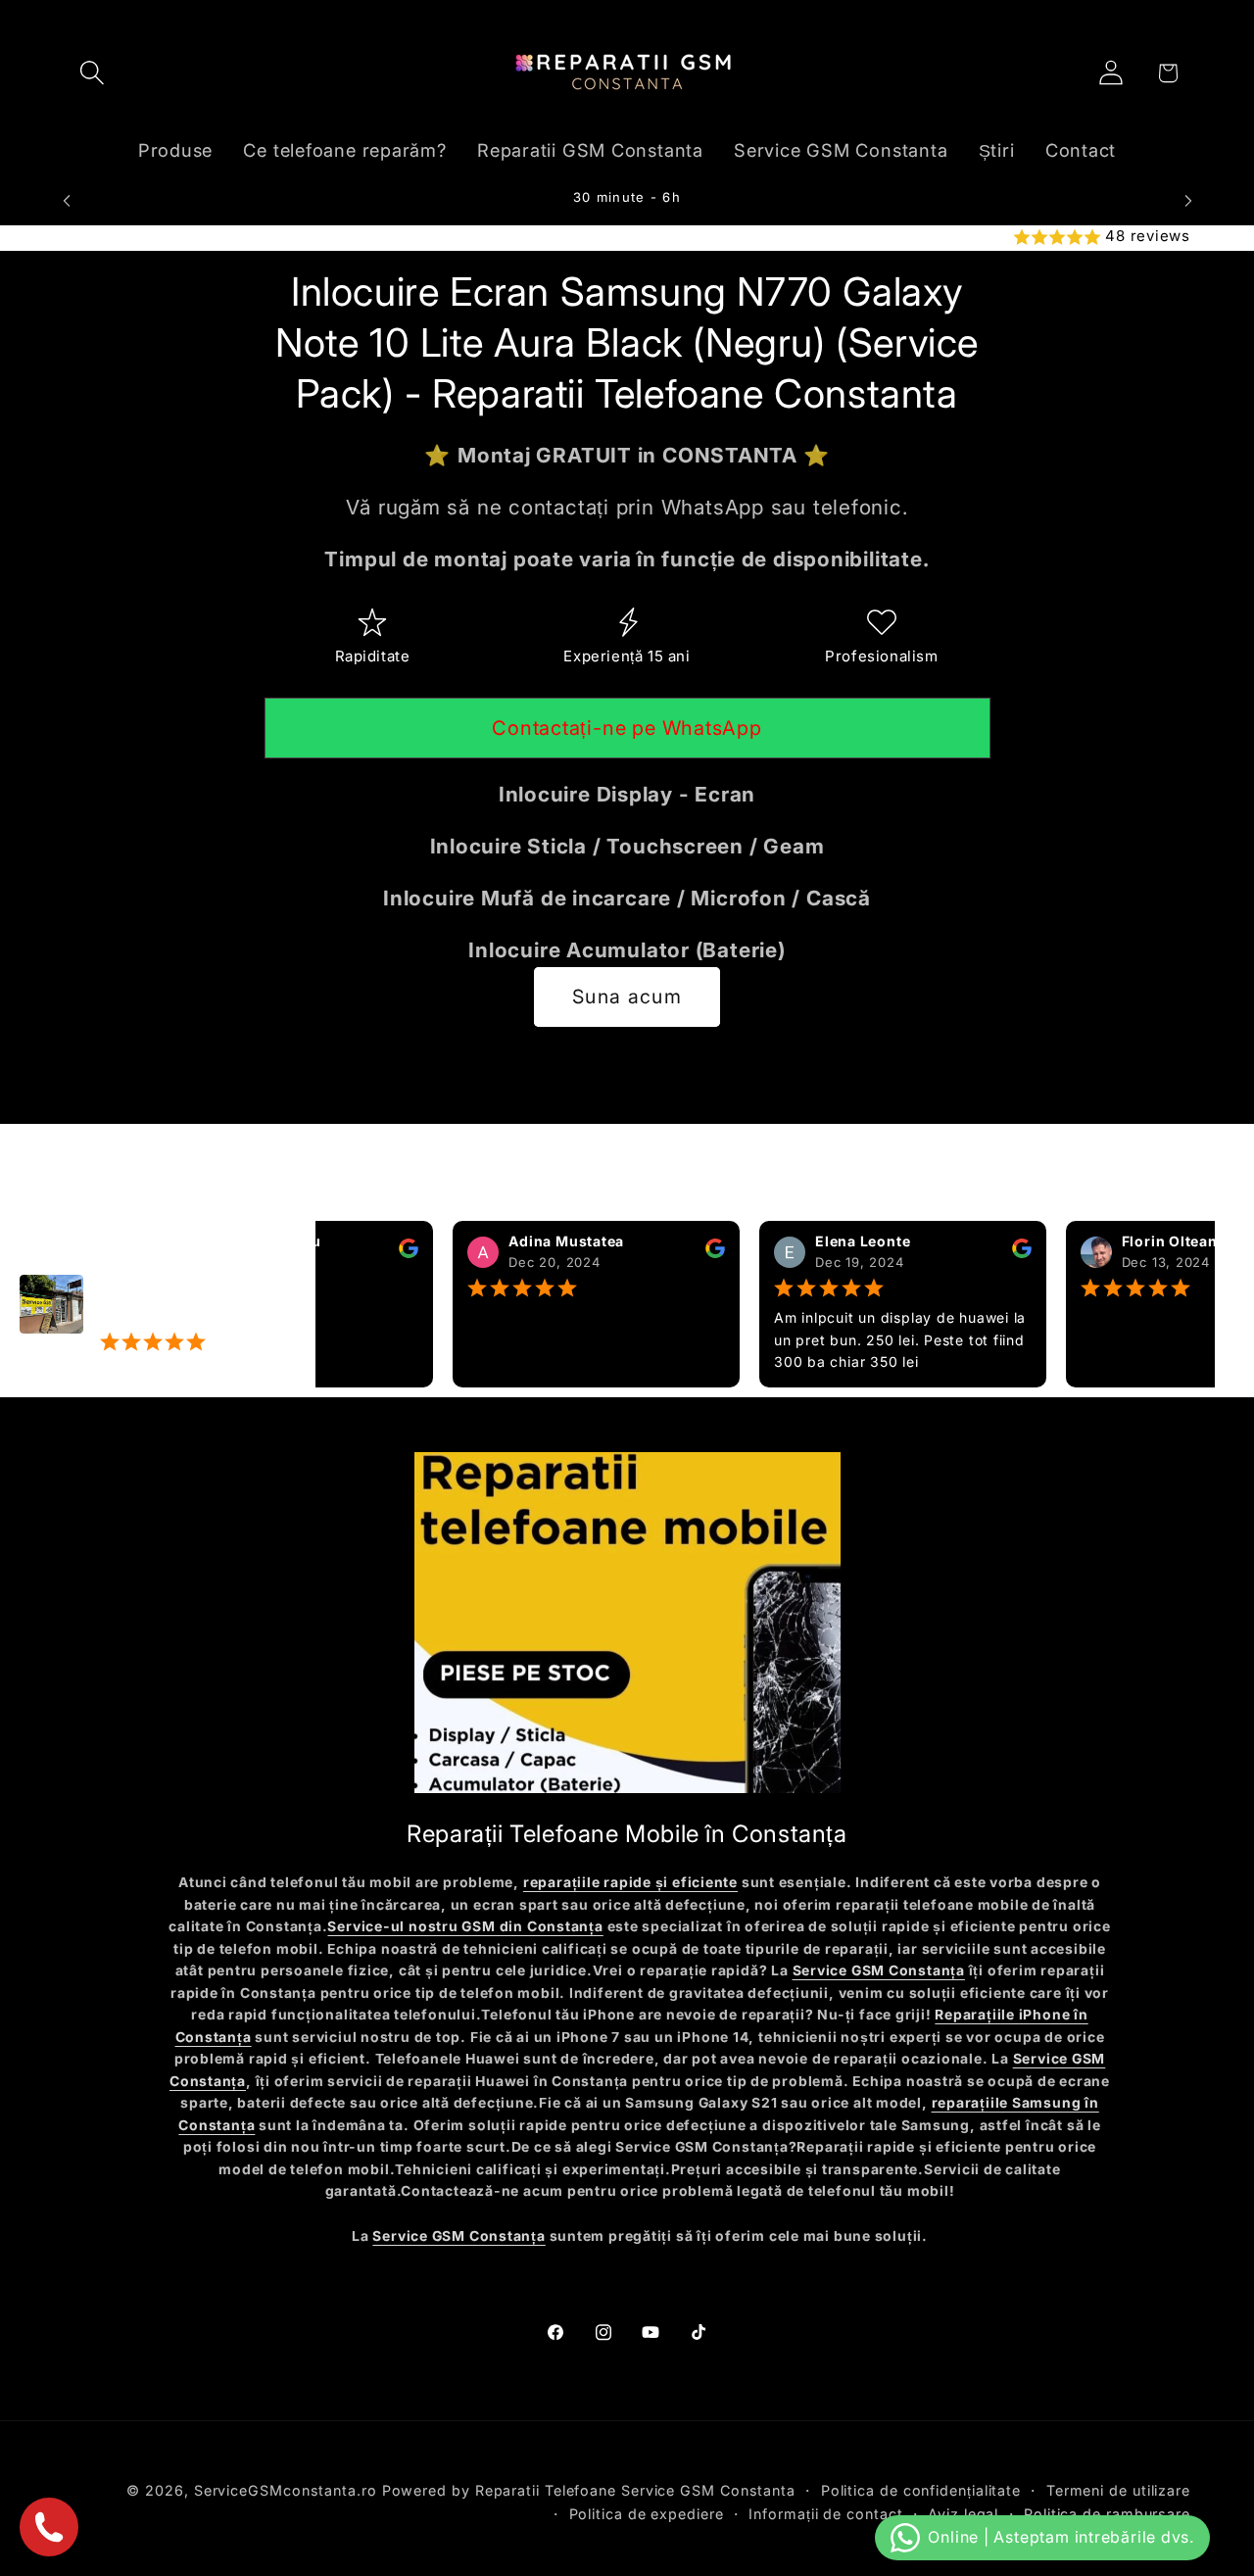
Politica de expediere (647, 2513)
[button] (92, 73)
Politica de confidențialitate (921, 2489)
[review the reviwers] (371, 1253)
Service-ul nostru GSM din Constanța (465, 1926)
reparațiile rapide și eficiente (630, 1882)
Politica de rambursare (1107, 2513)
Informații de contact (825, 2513)
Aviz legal (963, 2513)
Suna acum (627, 996)
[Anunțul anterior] (67, 200)
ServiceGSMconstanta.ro (286, 2489)
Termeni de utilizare (1118, 2489)
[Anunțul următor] (1188, 200)
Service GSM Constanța (879, 1970)
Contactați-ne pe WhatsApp (627, 728)
